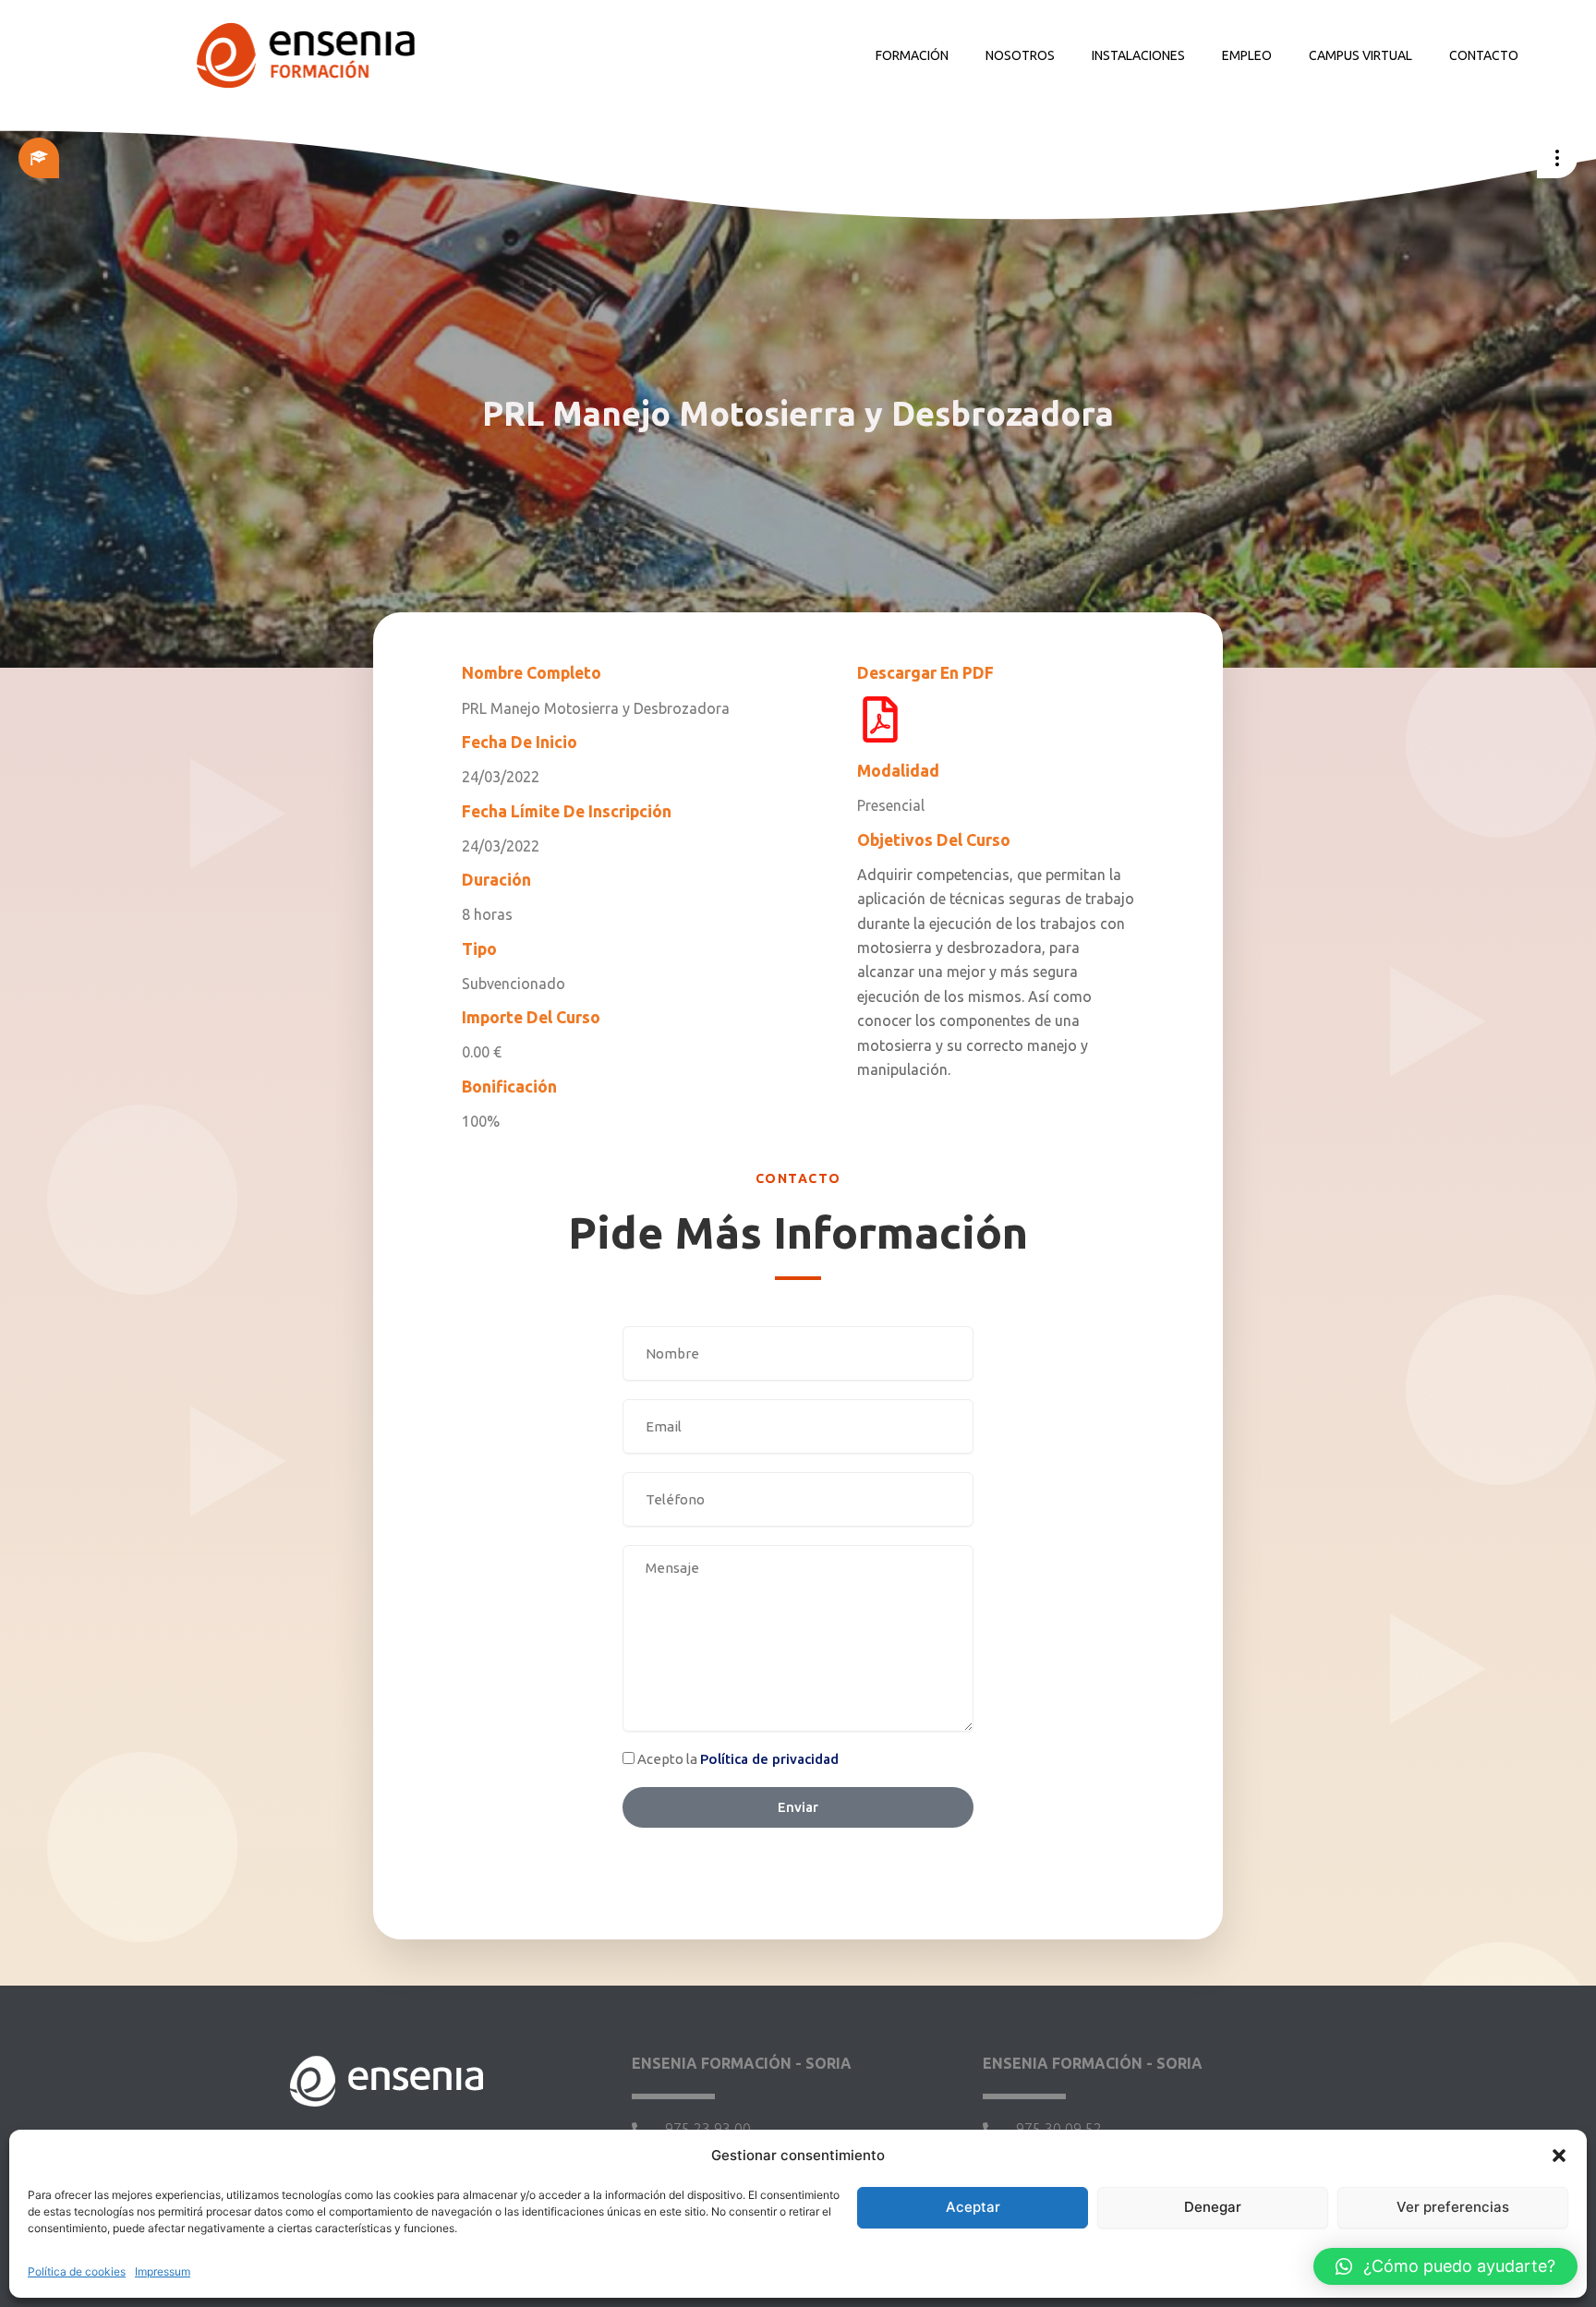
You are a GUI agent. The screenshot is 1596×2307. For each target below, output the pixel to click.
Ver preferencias (1453, 2207)
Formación (912, 55)
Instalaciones (1138, 55)
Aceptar (973, 2207)
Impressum (163, 2271)
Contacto (1484, 55)
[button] (1559, 2156)
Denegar (1213, 2207)
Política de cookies (77, 2271)
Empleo (1247, 55)
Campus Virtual (1360, 55)
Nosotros (1020, 55)
